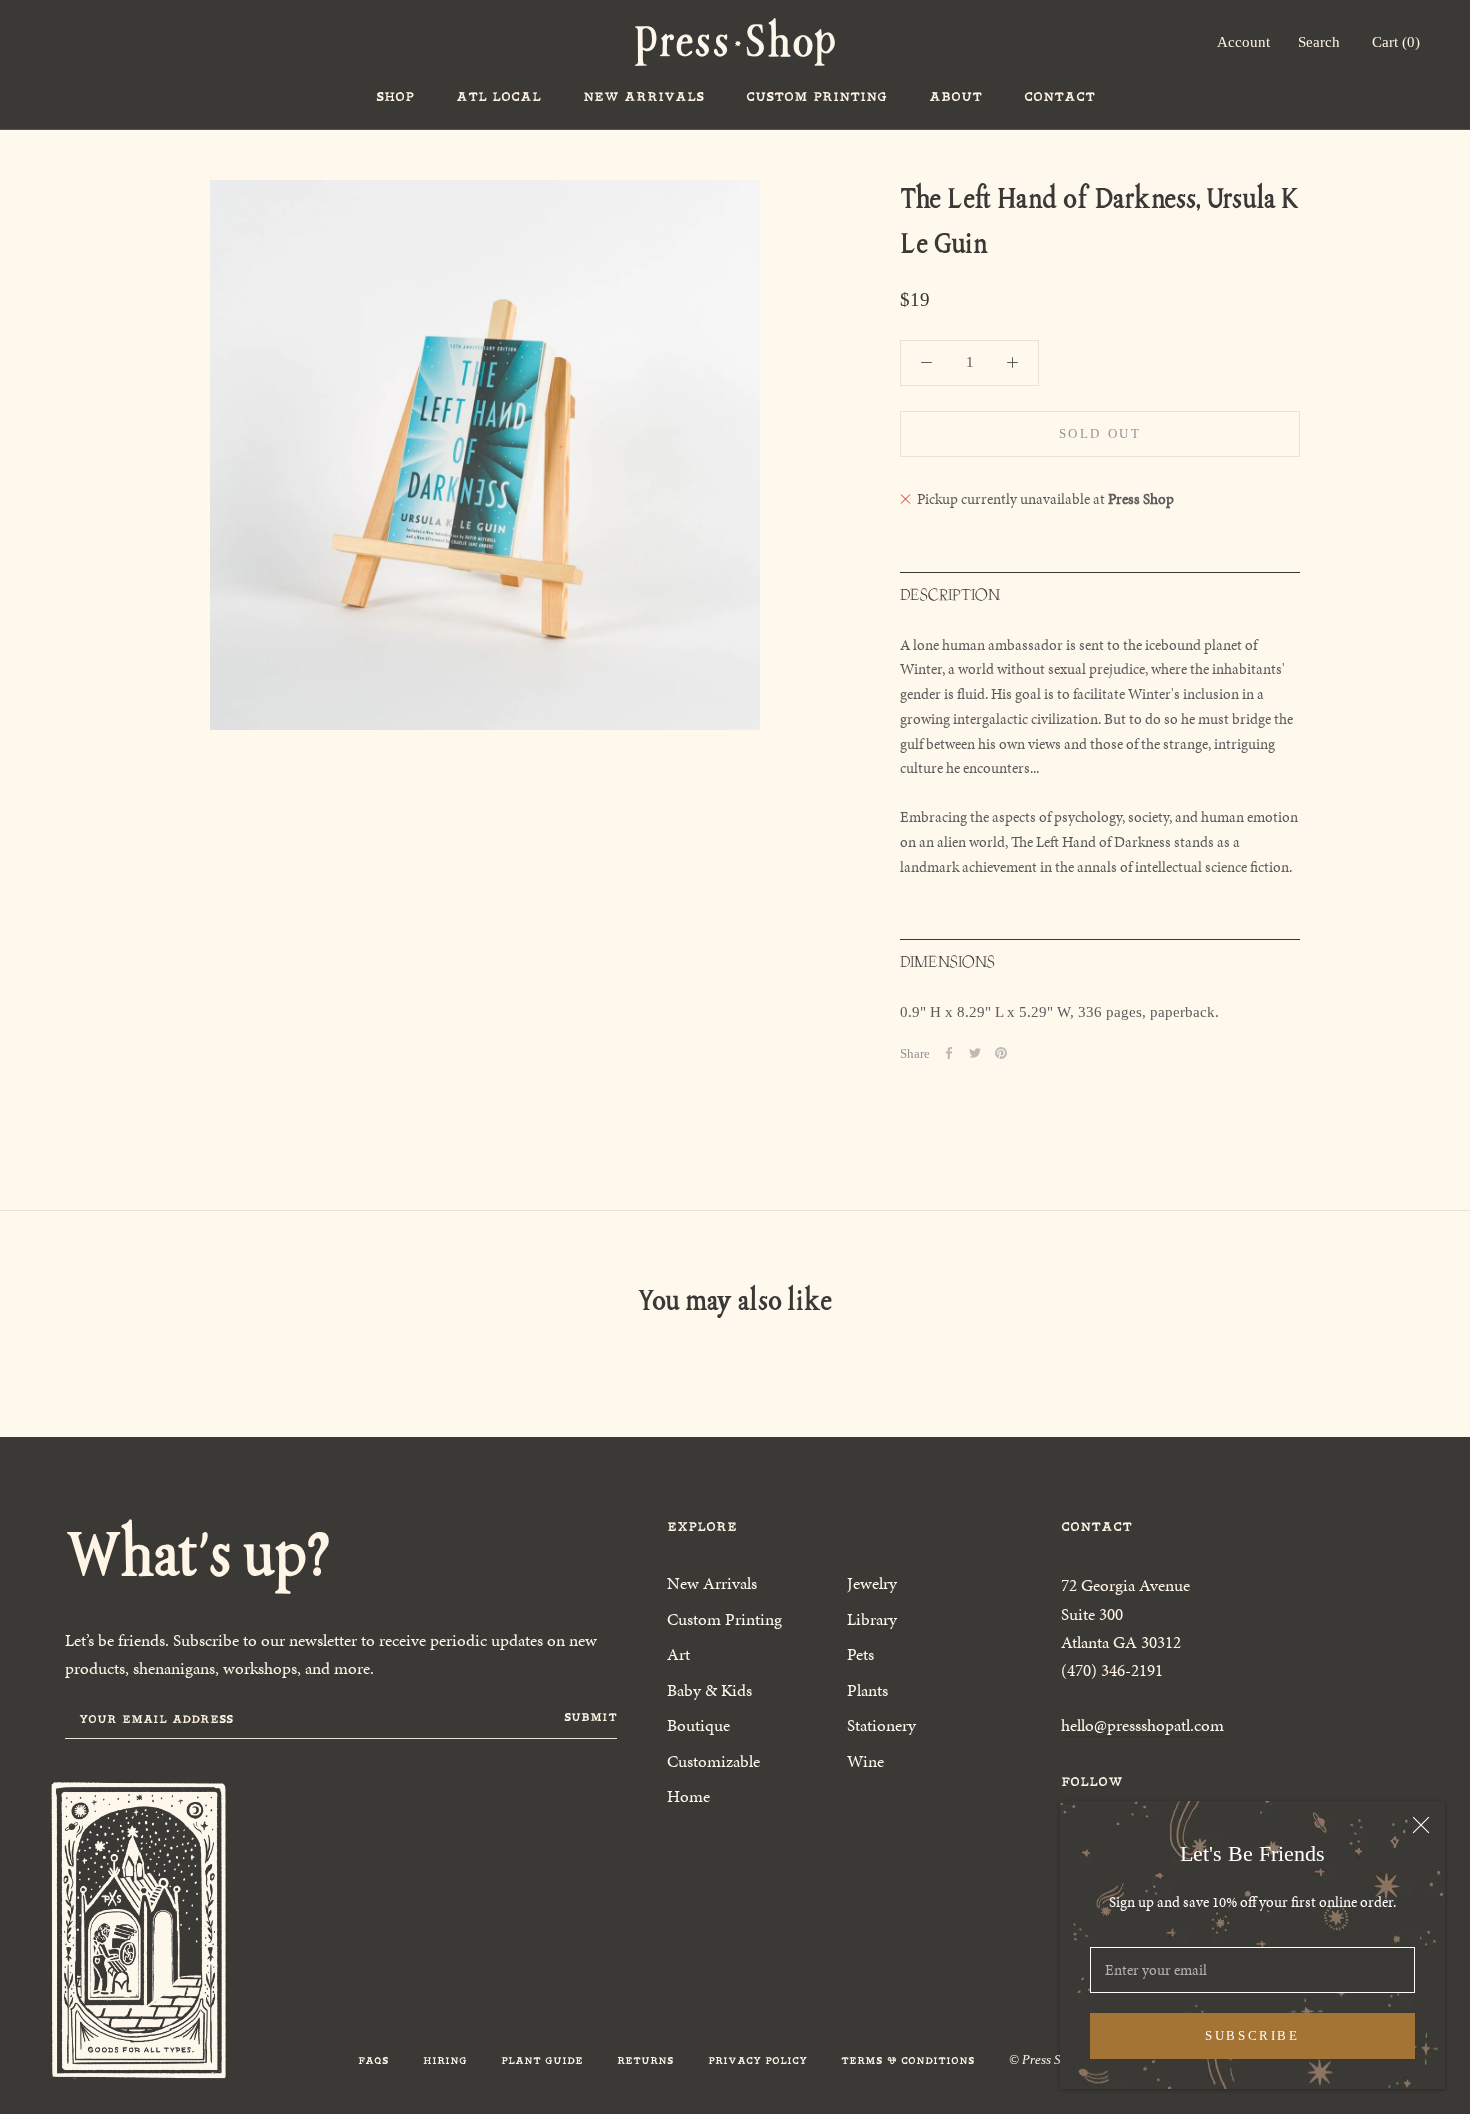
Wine (865, 1761)
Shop (395, 96)
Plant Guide (542, 2060)
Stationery (881, 1725)
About (955, 96)
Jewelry (872, 1583)
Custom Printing (816, 96)
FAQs (373, 2060)
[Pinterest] (1001, 1053)
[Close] (1421, 1825)
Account (1243, 42)
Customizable (713, 1761)
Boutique (698, 1725)
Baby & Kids (709, 1690)
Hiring (445, 2060)
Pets (860, 1654)
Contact (1059, 96)
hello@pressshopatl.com (1142, 1725)
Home (688, 1796)
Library (872, 1619)
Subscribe (1252, 2035)
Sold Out (1100, 433)
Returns (645, 2060)
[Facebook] (949, 1053)
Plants (867, 1690)
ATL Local (498, 96)
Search (1319, 42)
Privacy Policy (757, 2060)
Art (678, 1654)
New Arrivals (643, 96)
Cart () (1396, 42)
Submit (590, 1717)
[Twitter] (975, 1053)
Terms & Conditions (908, 2060)
